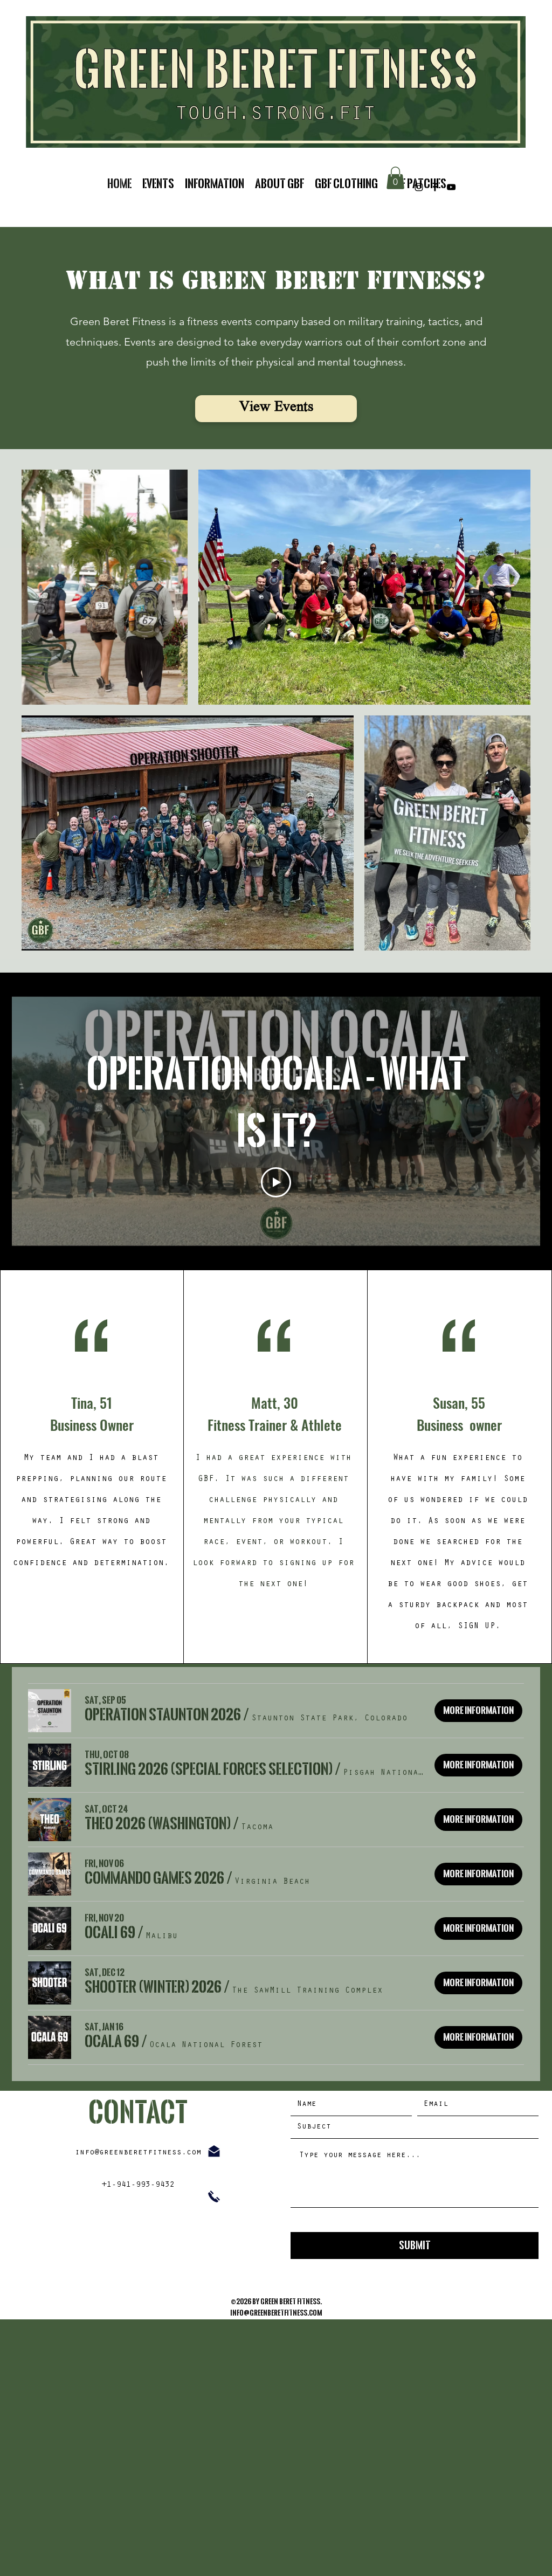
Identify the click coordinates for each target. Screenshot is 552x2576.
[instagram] (419, 187)
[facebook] (435, 187)
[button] (395, 178)
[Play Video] (276, 1182)
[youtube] (451, 187)
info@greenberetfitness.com (138, 2153)
